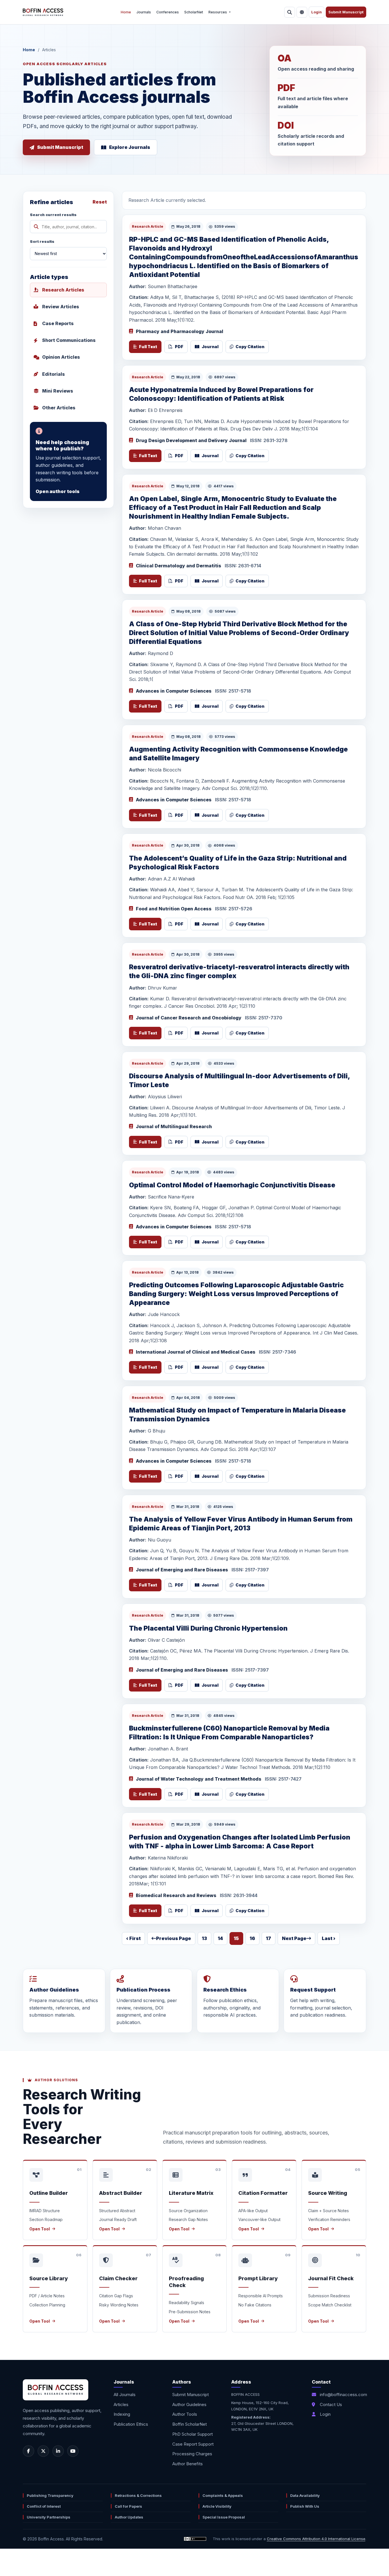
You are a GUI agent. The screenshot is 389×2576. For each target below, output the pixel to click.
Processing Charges (192, 2454)
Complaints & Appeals (223, 2495)
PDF (179, 347)
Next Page (294, 1938)
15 (236, 1938)
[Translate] (302, 12)
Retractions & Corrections (138, 2495)
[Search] (290, 12)
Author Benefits (188, 2464)
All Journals (125, 2395)
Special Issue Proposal (224, 2517)
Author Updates (129, 2517)
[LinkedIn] (58, 2451)
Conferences (168, 12)
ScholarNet (194, 12)
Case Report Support (193, 2444)
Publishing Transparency (50, 2495)
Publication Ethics (131, 2424)
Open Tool (40, 2229)
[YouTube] (73, 2451)
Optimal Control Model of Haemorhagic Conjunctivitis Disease (232, 1185)
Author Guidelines (189, 2404)
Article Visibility (217, 2506)
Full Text (148, 347)
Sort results (42, 241)
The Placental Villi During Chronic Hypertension (208, 1628)
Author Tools (185, 2414)
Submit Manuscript (346, 12)
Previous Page (174, 1938)
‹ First (133, 1938)
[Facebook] (28, 2451)
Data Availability (305, 2495)
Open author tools (58, 491)
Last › (329, 1938)
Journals (144, 12)
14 (220, 1938)
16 (252, 1938)
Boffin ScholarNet (190, 2424)
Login (317, 12)
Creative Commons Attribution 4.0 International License (316, 2539)
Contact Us (331, 2404)
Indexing (122, 2414)
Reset (100, 202)
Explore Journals (130, 147)
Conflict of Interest (44, 2506)
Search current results (53, 215)
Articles (121, 2404)
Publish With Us (305, 2506)
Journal (210, 347)
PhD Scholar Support (193, 2434)
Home (126, 12)
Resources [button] (218, 12)
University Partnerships (49, 2517)
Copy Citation (250, 347)
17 (269, 1938)
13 (204, 1938)
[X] (43, 2451)
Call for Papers (128, 2506)
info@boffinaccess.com (343, 2395)
